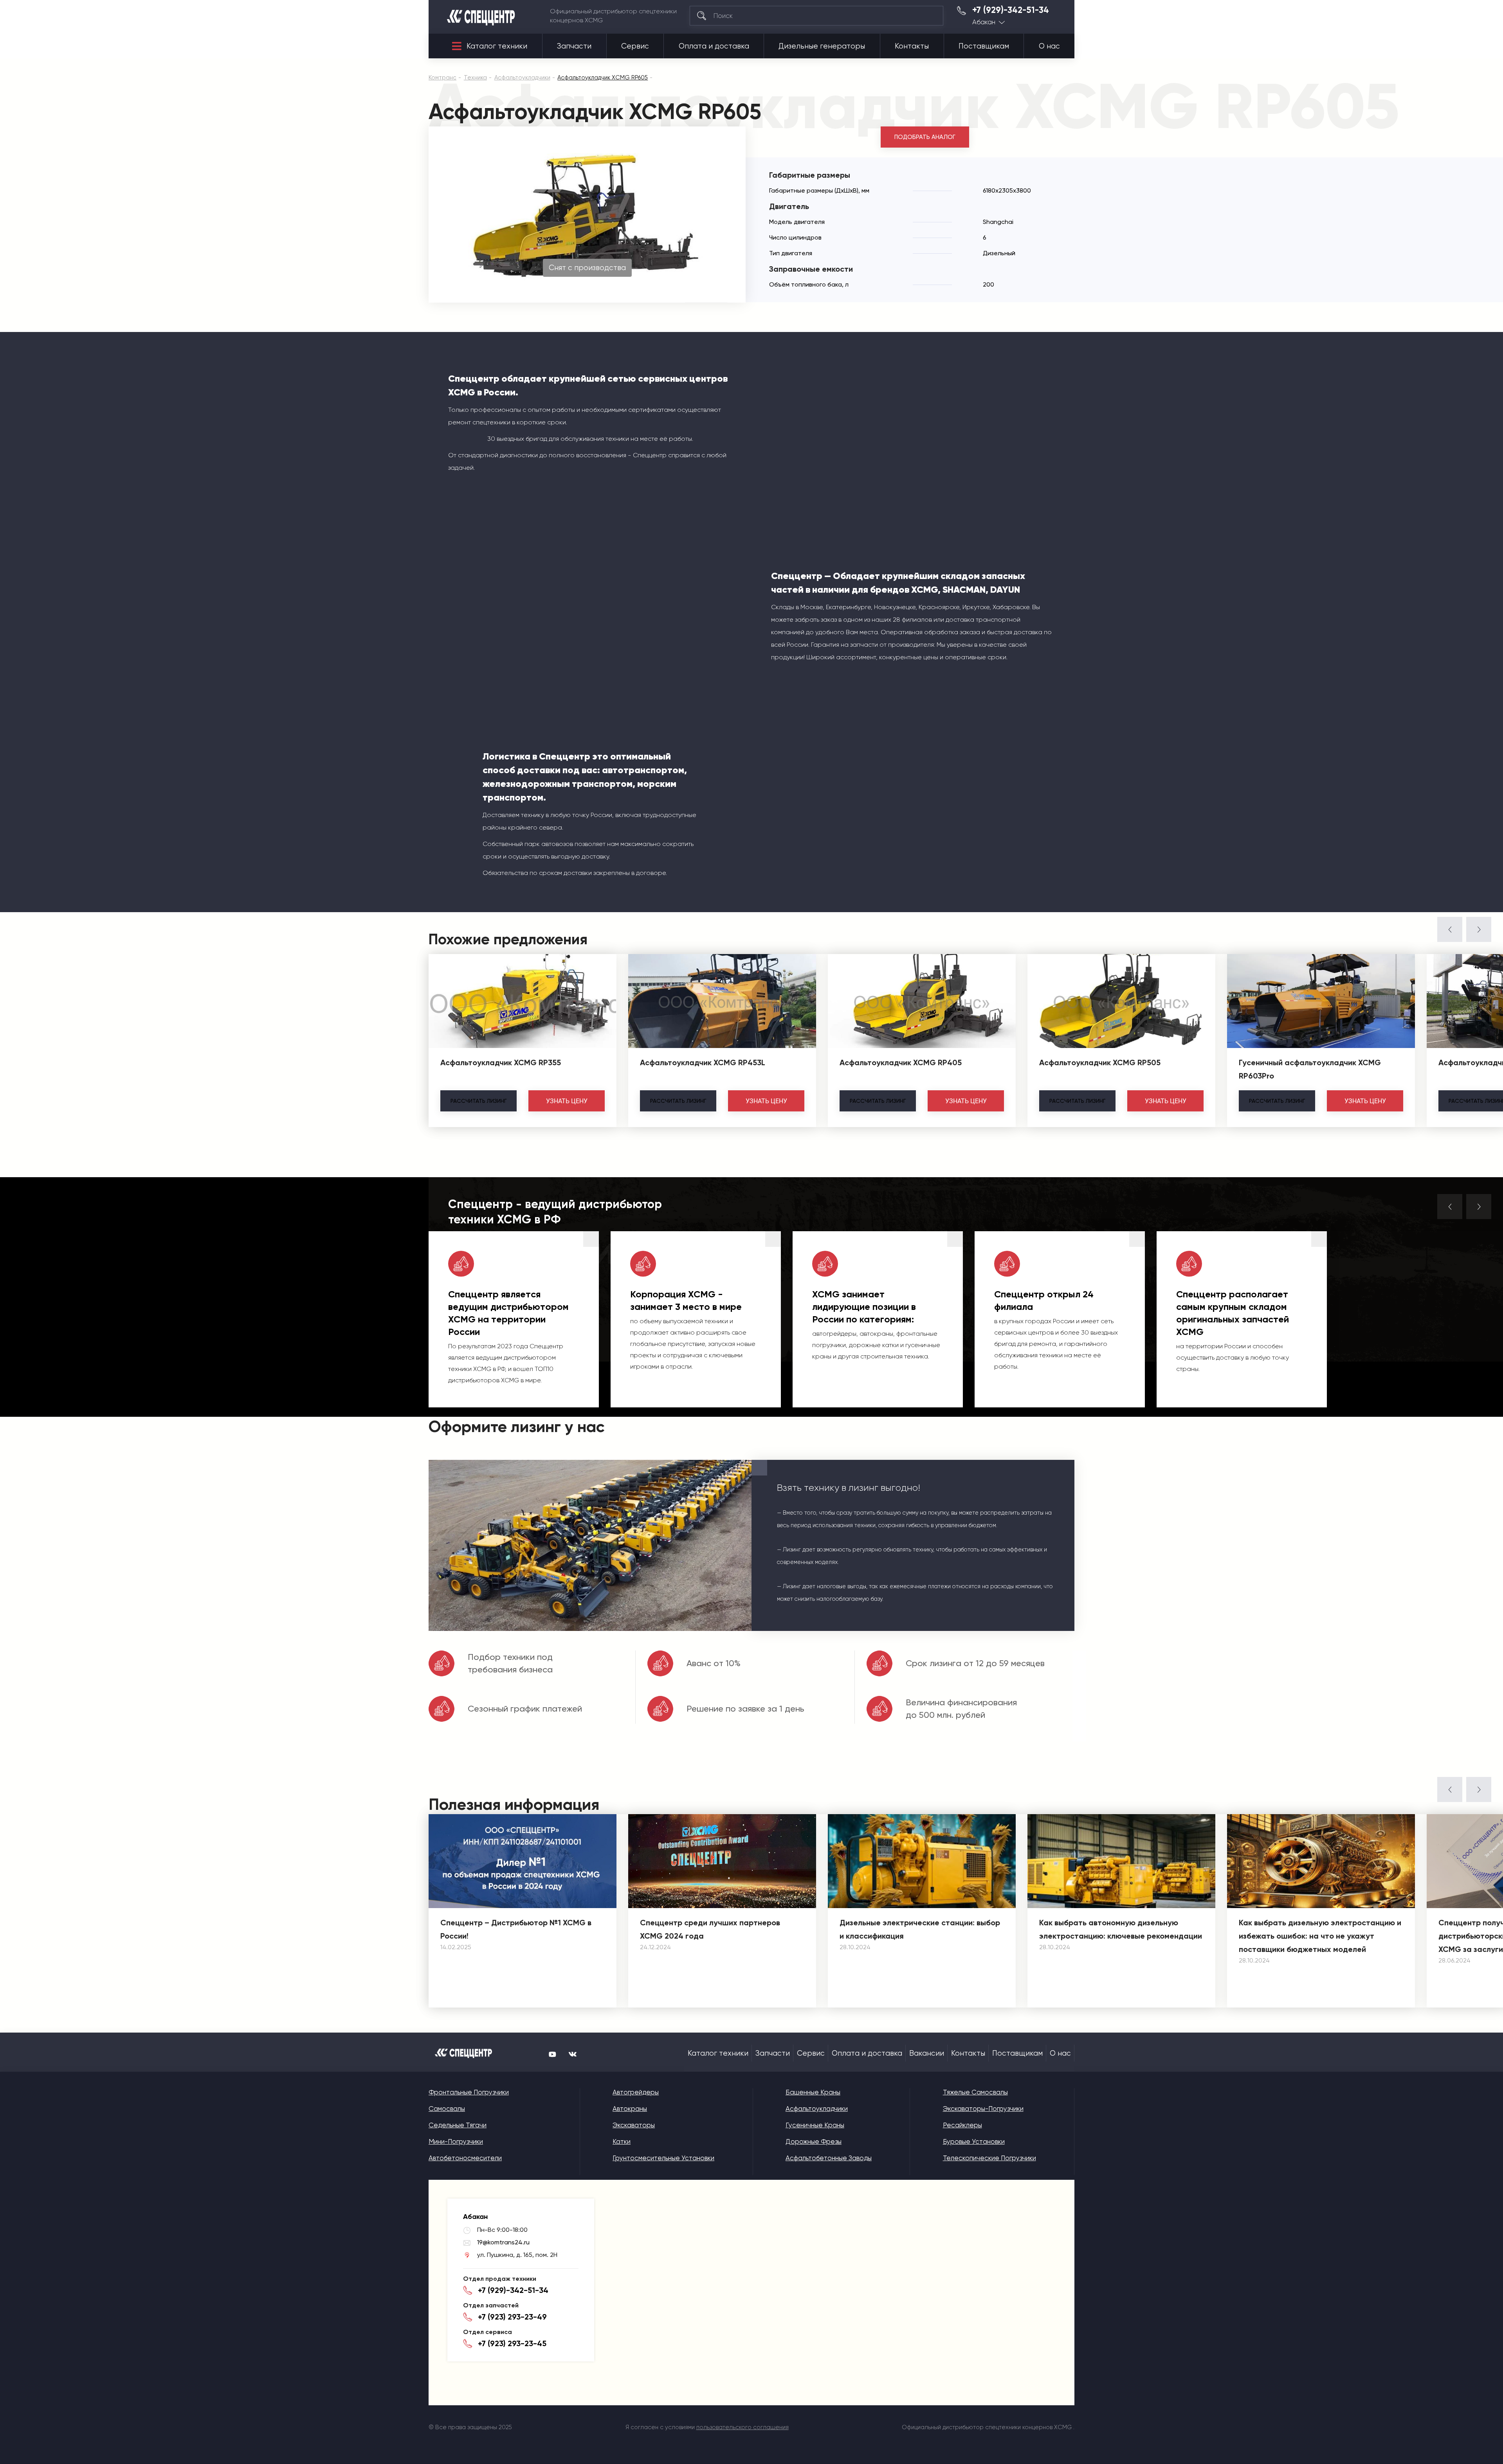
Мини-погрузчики (456, 2141)
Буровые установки (974, 2141)
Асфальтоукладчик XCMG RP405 (901, 1062)
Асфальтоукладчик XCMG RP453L (703, 1062)
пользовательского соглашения (742, 2427)
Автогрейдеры (636, 2092)
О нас (1049, 46)
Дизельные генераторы (822, 46)
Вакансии (927, 2053)
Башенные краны (813, 2092)
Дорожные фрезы (814, 2141)
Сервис (635, 46)
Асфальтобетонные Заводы (829, 2158)
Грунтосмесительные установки (663, 2158)
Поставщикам (984, 46)
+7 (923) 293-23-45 (512, 2343)
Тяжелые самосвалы (975, 2092)
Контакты (912, 46)
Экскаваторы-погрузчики (983, 2109)
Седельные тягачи (458, 2125)
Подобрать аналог (925, 137)
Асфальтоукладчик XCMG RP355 (501, 1062)
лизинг (478, 1101)
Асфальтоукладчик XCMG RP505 (1100, 1062)
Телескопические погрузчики (989, 2158)
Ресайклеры (962, 2125)
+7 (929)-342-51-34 (1011, 10)
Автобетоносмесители (465, 2158)
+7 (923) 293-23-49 (512, 2317)
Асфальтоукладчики (817, 2109)
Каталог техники (497, 46)
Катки (622, 2141)
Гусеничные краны (815, 2125)
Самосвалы (447, 2109)
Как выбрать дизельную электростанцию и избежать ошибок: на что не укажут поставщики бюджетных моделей (1320, 1936)
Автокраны (630, 2109)
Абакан (984, 22)
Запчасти (574, 46)
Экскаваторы (634, 2125)
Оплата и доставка (714, 46)
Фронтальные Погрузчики (469, 2092)
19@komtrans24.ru (503, 2242)
